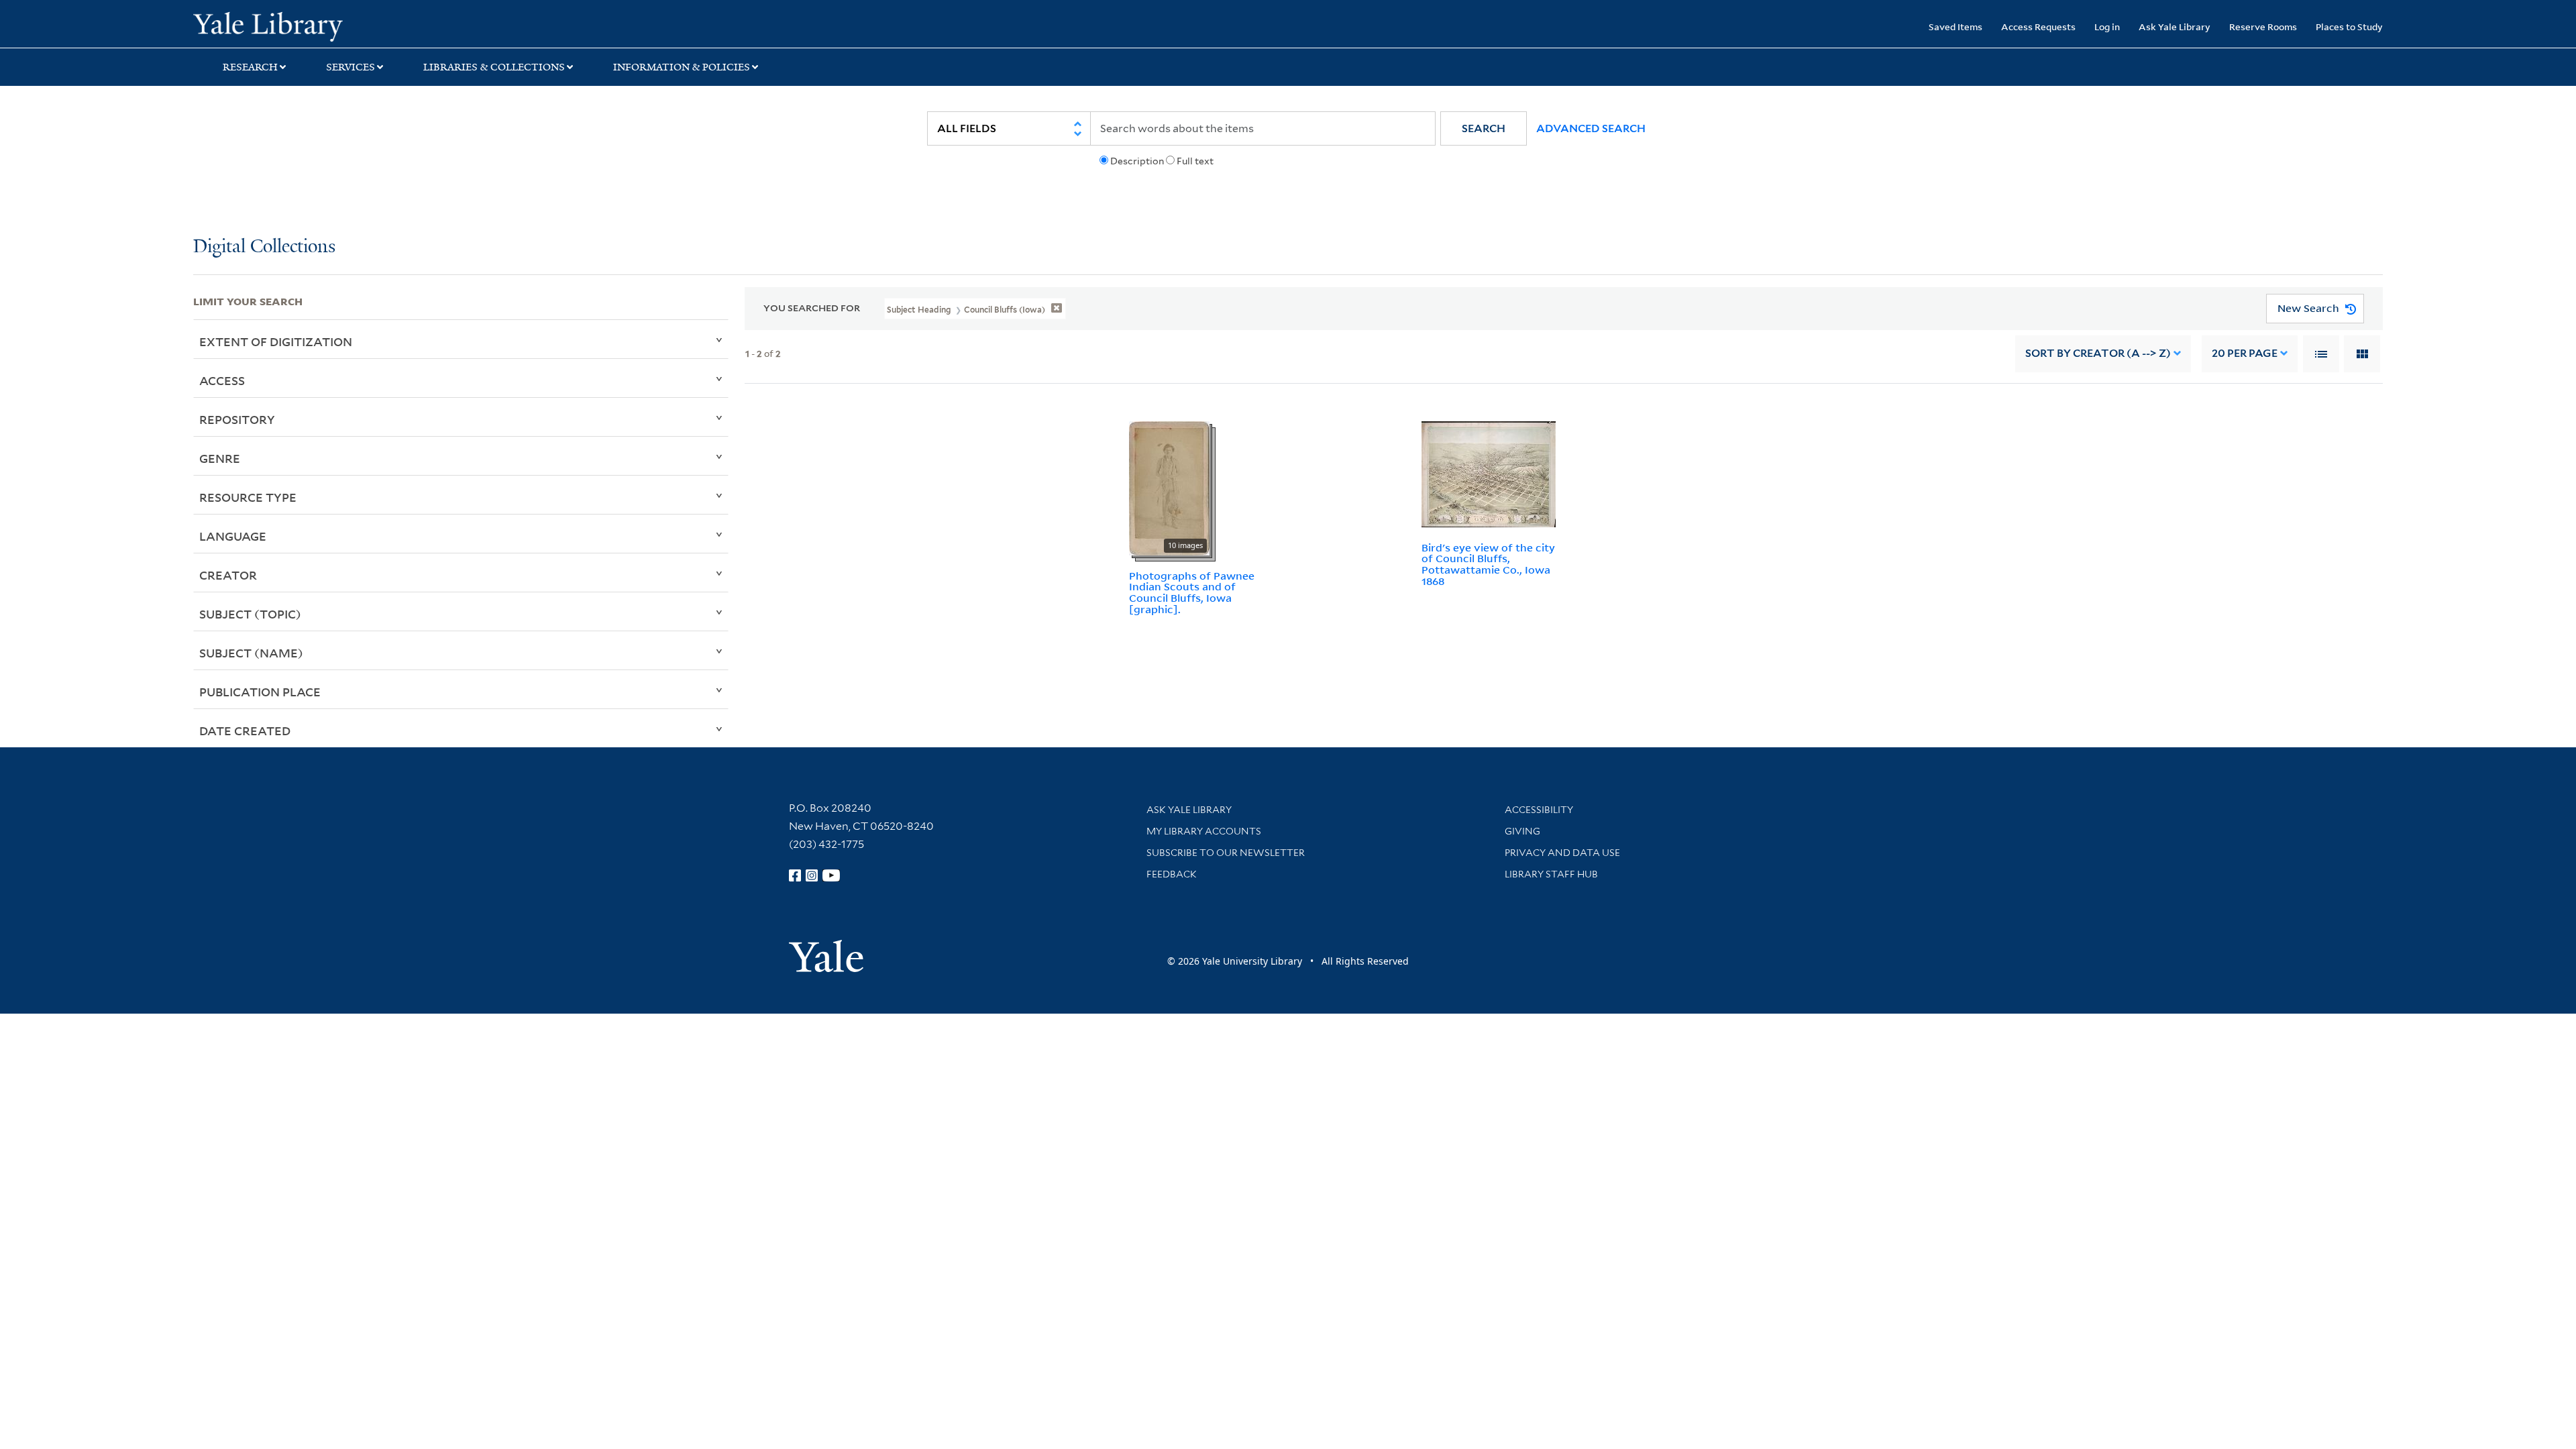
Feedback (1172, 874)
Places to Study (2349, 26)
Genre (220, 458)
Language (233, 536)
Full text (1195, 161)
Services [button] (351, 67)
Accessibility (1539, 810)
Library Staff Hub (1551, 874)
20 (2245, 353)
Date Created (245, 731)
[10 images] (1169, 487)
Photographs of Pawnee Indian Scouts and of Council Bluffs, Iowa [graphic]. (1192, 592)
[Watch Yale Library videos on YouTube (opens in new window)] (831, 875)
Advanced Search (1591, 128)
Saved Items (1955, 26)
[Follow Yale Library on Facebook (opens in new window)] (795, 875)
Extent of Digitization (276, 341)
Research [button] (250, 67)
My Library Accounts (1204, 831)
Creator (228, 575)
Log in (2107, 26)
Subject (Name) (251, 653)
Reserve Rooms (2263, 26)
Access (222, 380)
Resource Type (248, 497)
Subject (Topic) (250, 614)
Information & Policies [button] (682, 67)
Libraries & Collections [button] (494, 67)
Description (1137, 161)
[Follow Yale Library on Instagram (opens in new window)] (812, 875)
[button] (1484, 128)
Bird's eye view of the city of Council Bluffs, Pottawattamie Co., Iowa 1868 (1488, 564)
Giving (1522, 831)
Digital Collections (264, 247)
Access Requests (2038, 26)
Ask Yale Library (2175, 26)
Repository (237, 419)
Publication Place (260, 692)
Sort (2098, 353)
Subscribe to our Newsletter (1226, 853)
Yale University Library (358, 25)
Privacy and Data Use (1562, 853)
